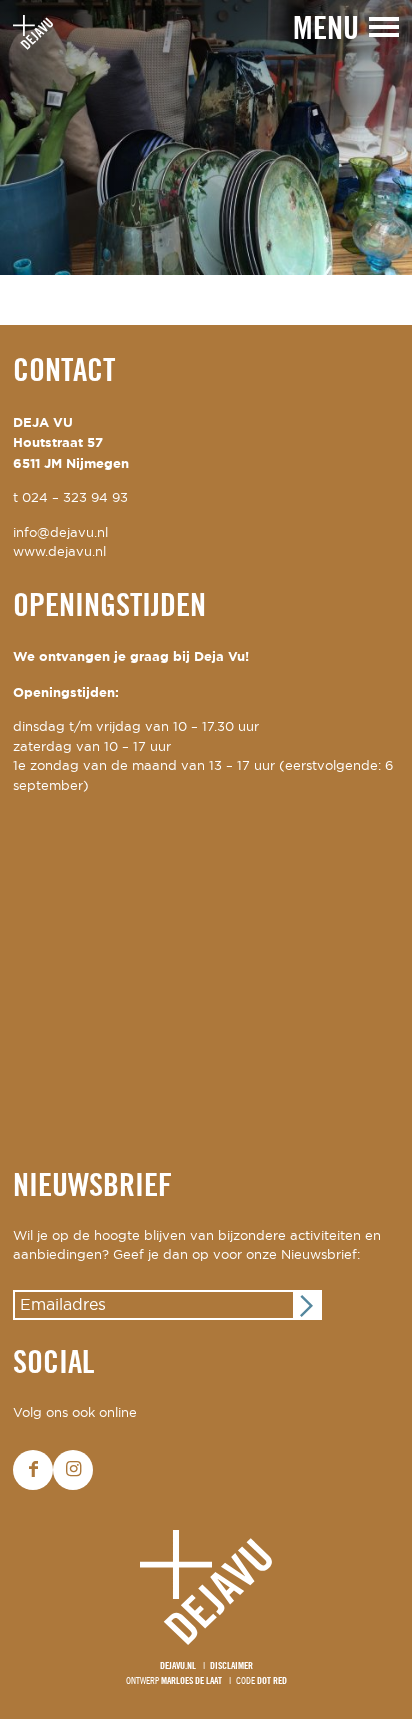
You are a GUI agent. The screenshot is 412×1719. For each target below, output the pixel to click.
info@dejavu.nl (60, 533)
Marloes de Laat (191, 1681)
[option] (206, 137)
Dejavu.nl (178, 1666)
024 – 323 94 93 (75, 498)
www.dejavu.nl (59, 552)
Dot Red (272, 1681)
